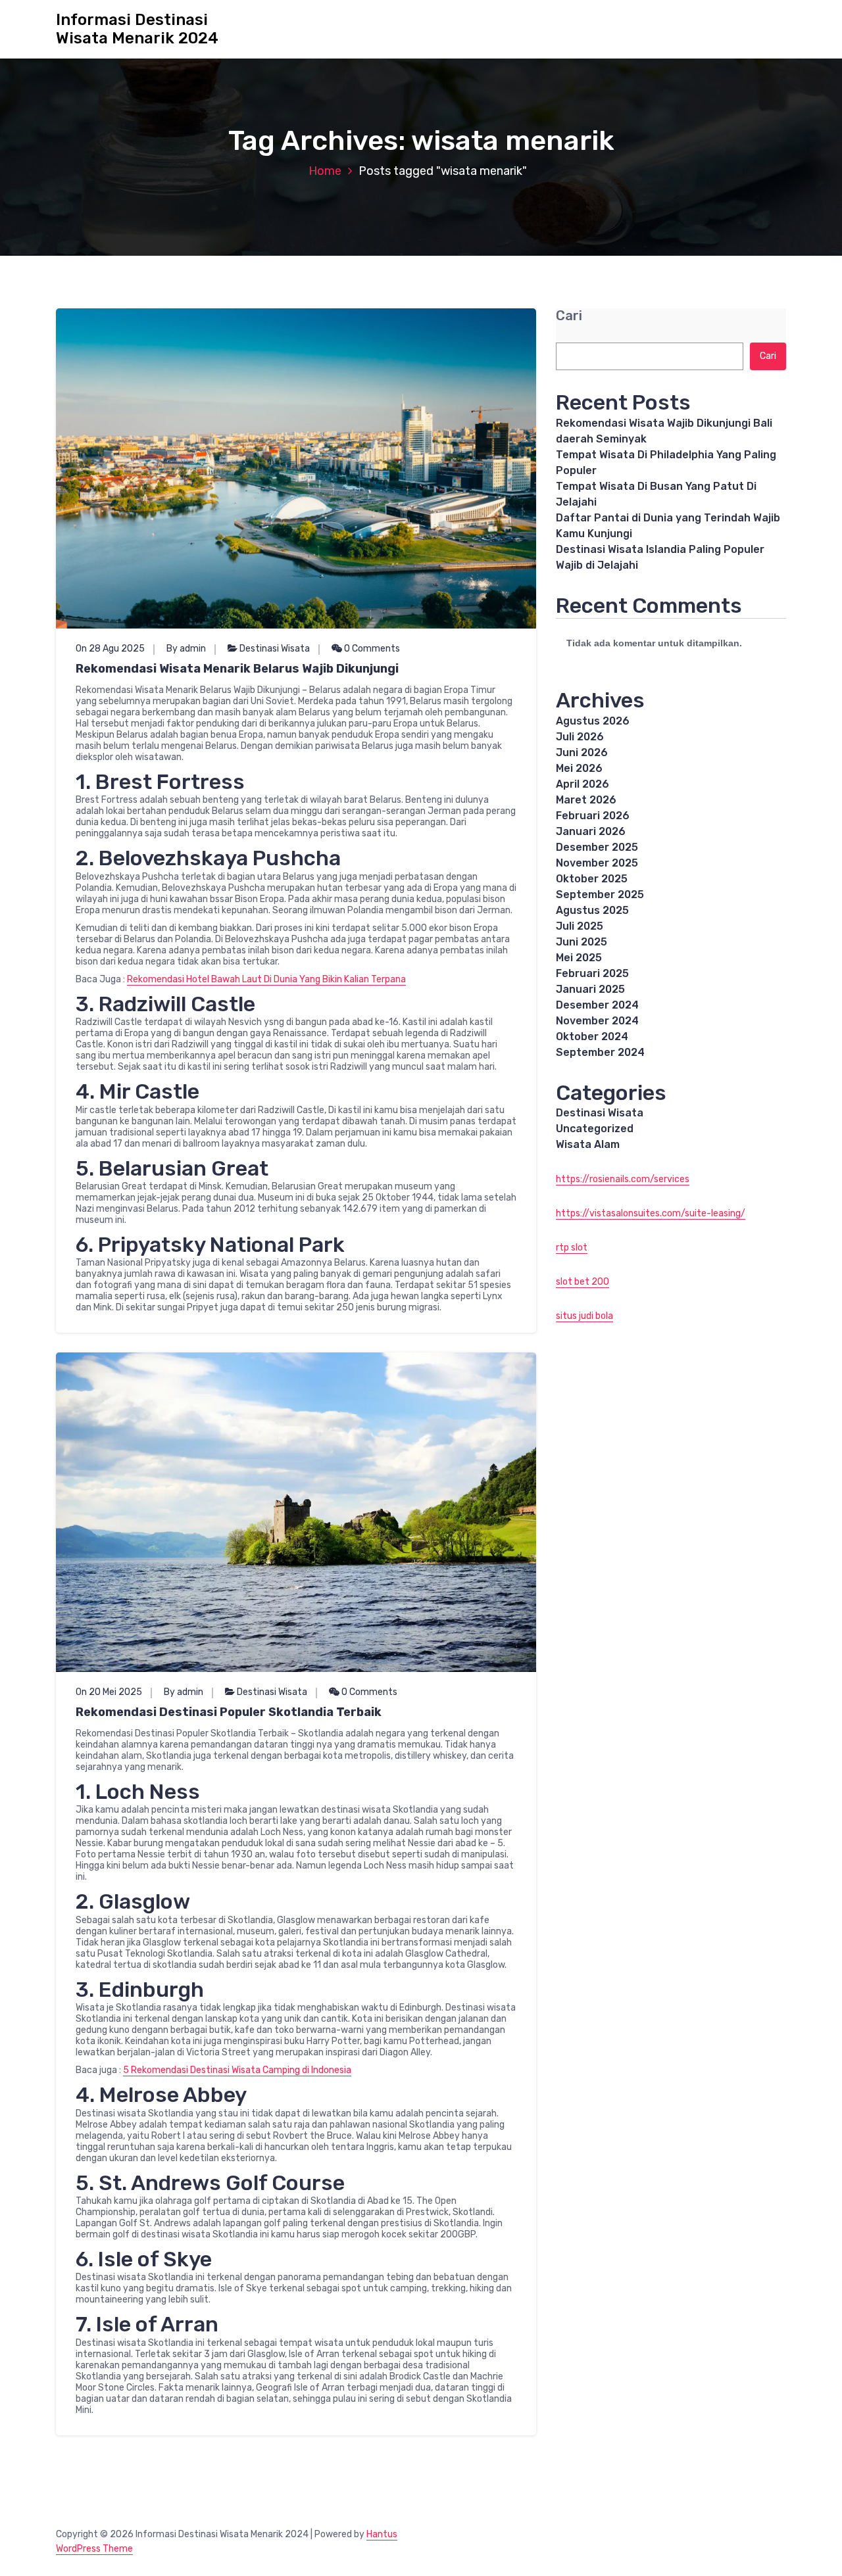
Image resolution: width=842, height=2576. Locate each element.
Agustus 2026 (593, 721)
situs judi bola (584, 1316)
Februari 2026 (593, 816)
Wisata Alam (588, 1144)
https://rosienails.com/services (623, 1179)
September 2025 (600, 894)
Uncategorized (595, 1129)
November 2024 (597, 1021)
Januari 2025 (590, 989)
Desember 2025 (597, 847)
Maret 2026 (586, 800)
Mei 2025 (579, 958)
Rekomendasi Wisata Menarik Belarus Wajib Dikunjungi (237, 669)
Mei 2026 (579, 768)
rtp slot (572, 1248)
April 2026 (582, 784)
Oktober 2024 (592, 1037)
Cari (569, 316)
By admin (186, 649)
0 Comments (371, 649)
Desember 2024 (597, 1005)
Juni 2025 (582, 942)
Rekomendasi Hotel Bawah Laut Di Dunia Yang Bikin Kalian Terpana (266, 979)
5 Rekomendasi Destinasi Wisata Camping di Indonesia (237, 2070)
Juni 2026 (582, 752)
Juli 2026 (580, 737)
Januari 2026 (591, 831)
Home (325, 171)
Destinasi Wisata (275, 649)
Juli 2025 (580, 926)
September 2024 (600, 1052)
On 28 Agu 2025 (110, 649)
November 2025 (597, 863)
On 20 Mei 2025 (109, 1692)
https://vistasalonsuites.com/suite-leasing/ (651, 1213)
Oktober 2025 (592, 879)
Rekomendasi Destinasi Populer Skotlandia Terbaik (229, 1712)
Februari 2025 (592, 973)
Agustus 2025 (592, 910)
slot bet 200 (582, 1282)
